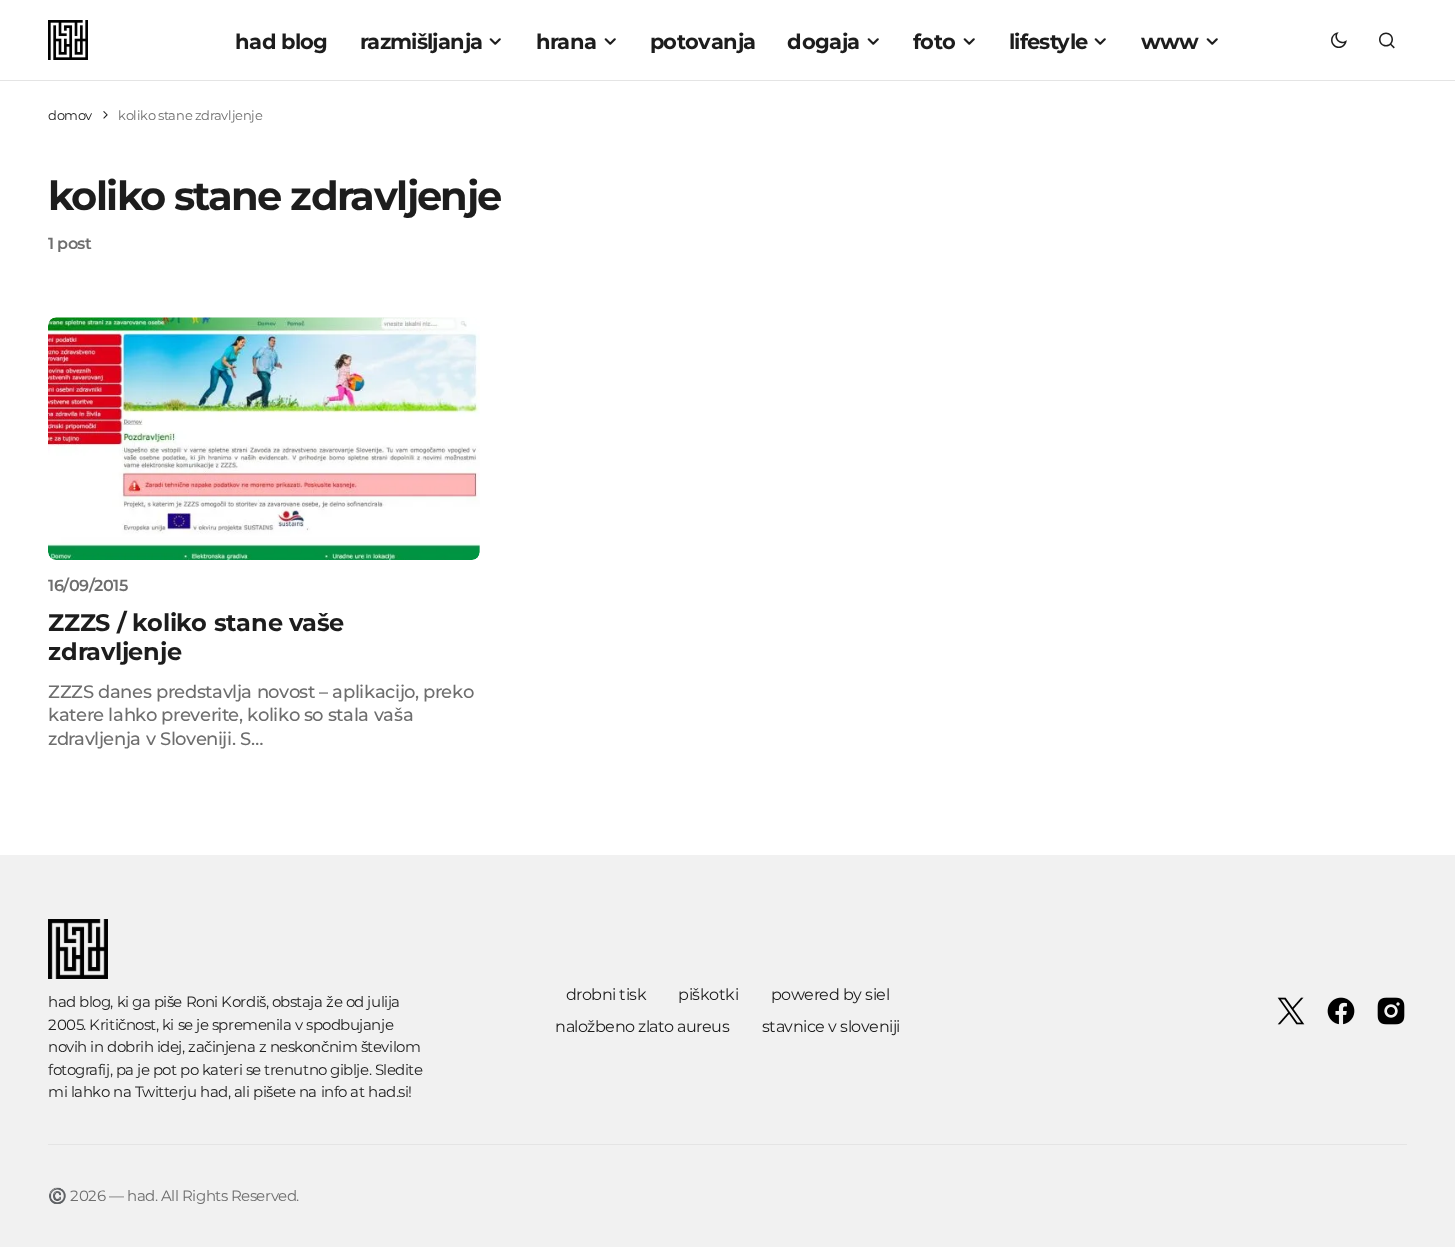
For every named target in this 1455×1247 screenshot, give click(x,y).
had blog (79, 1001)
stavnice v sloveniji (831, 1026)
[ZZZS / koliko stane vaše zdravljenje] (264, 438)
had (214, 1091)
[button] (1339, 40)
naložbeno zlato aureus (642, 1026)
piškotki (708, 994)
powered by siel (830, 994)
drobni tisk (606, 994)
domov (70, 115)
